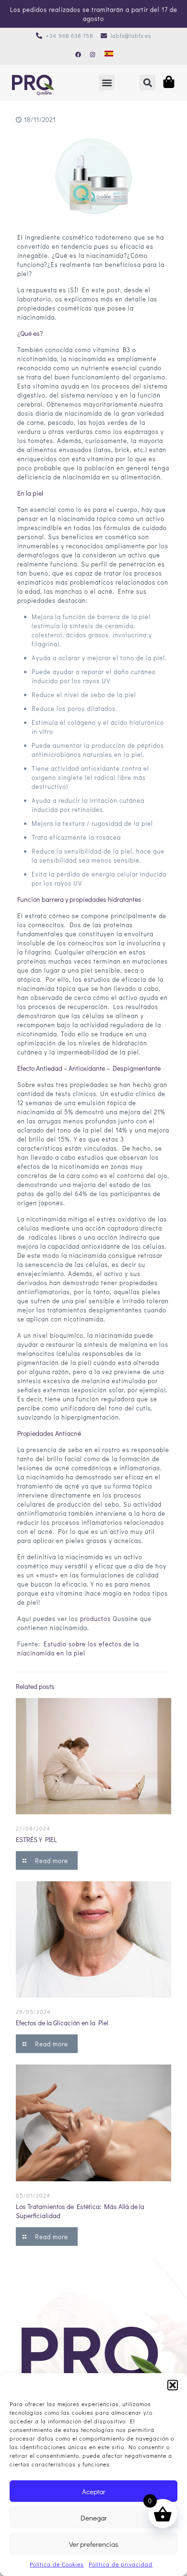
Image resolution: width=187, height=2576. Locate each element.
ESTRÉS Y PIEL (36, 1839)
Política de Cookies (57, 2564)
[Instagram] (93, 55)
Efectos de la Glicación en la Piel (62, 2023)
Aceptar (94, 2491)
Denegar (94, 2518)
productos (95, 1618)
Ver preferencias (94, 2544)
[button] (173, 2385)
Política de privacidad (121, 2564)
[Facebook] (78, 55)
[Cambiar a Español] (109, 54)
